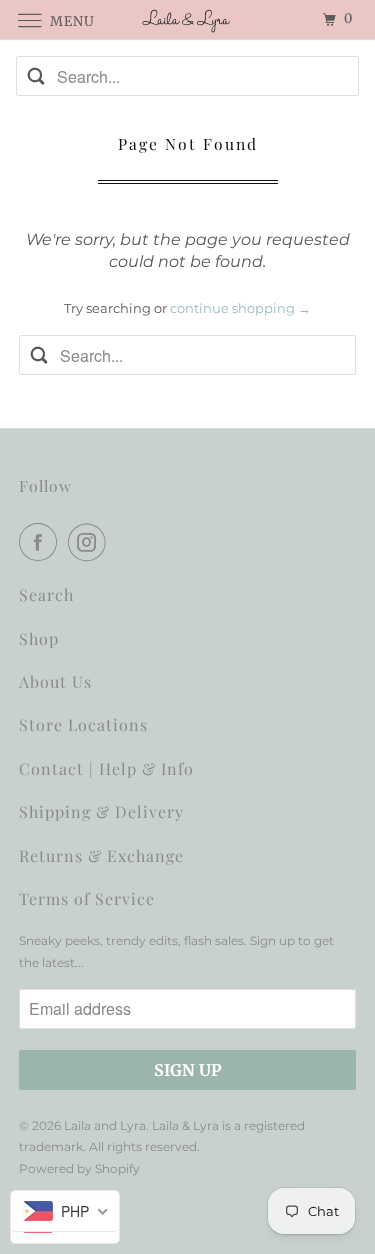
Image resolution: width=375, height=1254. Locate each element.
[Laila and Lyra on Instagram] (91, 542)
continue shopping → (240, 308)
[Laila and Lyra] (188, 19)
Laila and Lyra (105, 1125)
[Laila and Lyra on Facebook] (42, 542)
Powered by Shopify (79, 1168)
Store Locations (83, 724)
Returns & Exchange (101, 855)
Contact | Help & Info (106, 768)
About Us (55, 681)
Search (46, 594)
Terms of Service (87, 898)
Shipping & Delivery (101, 811)
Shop (39, 638)
